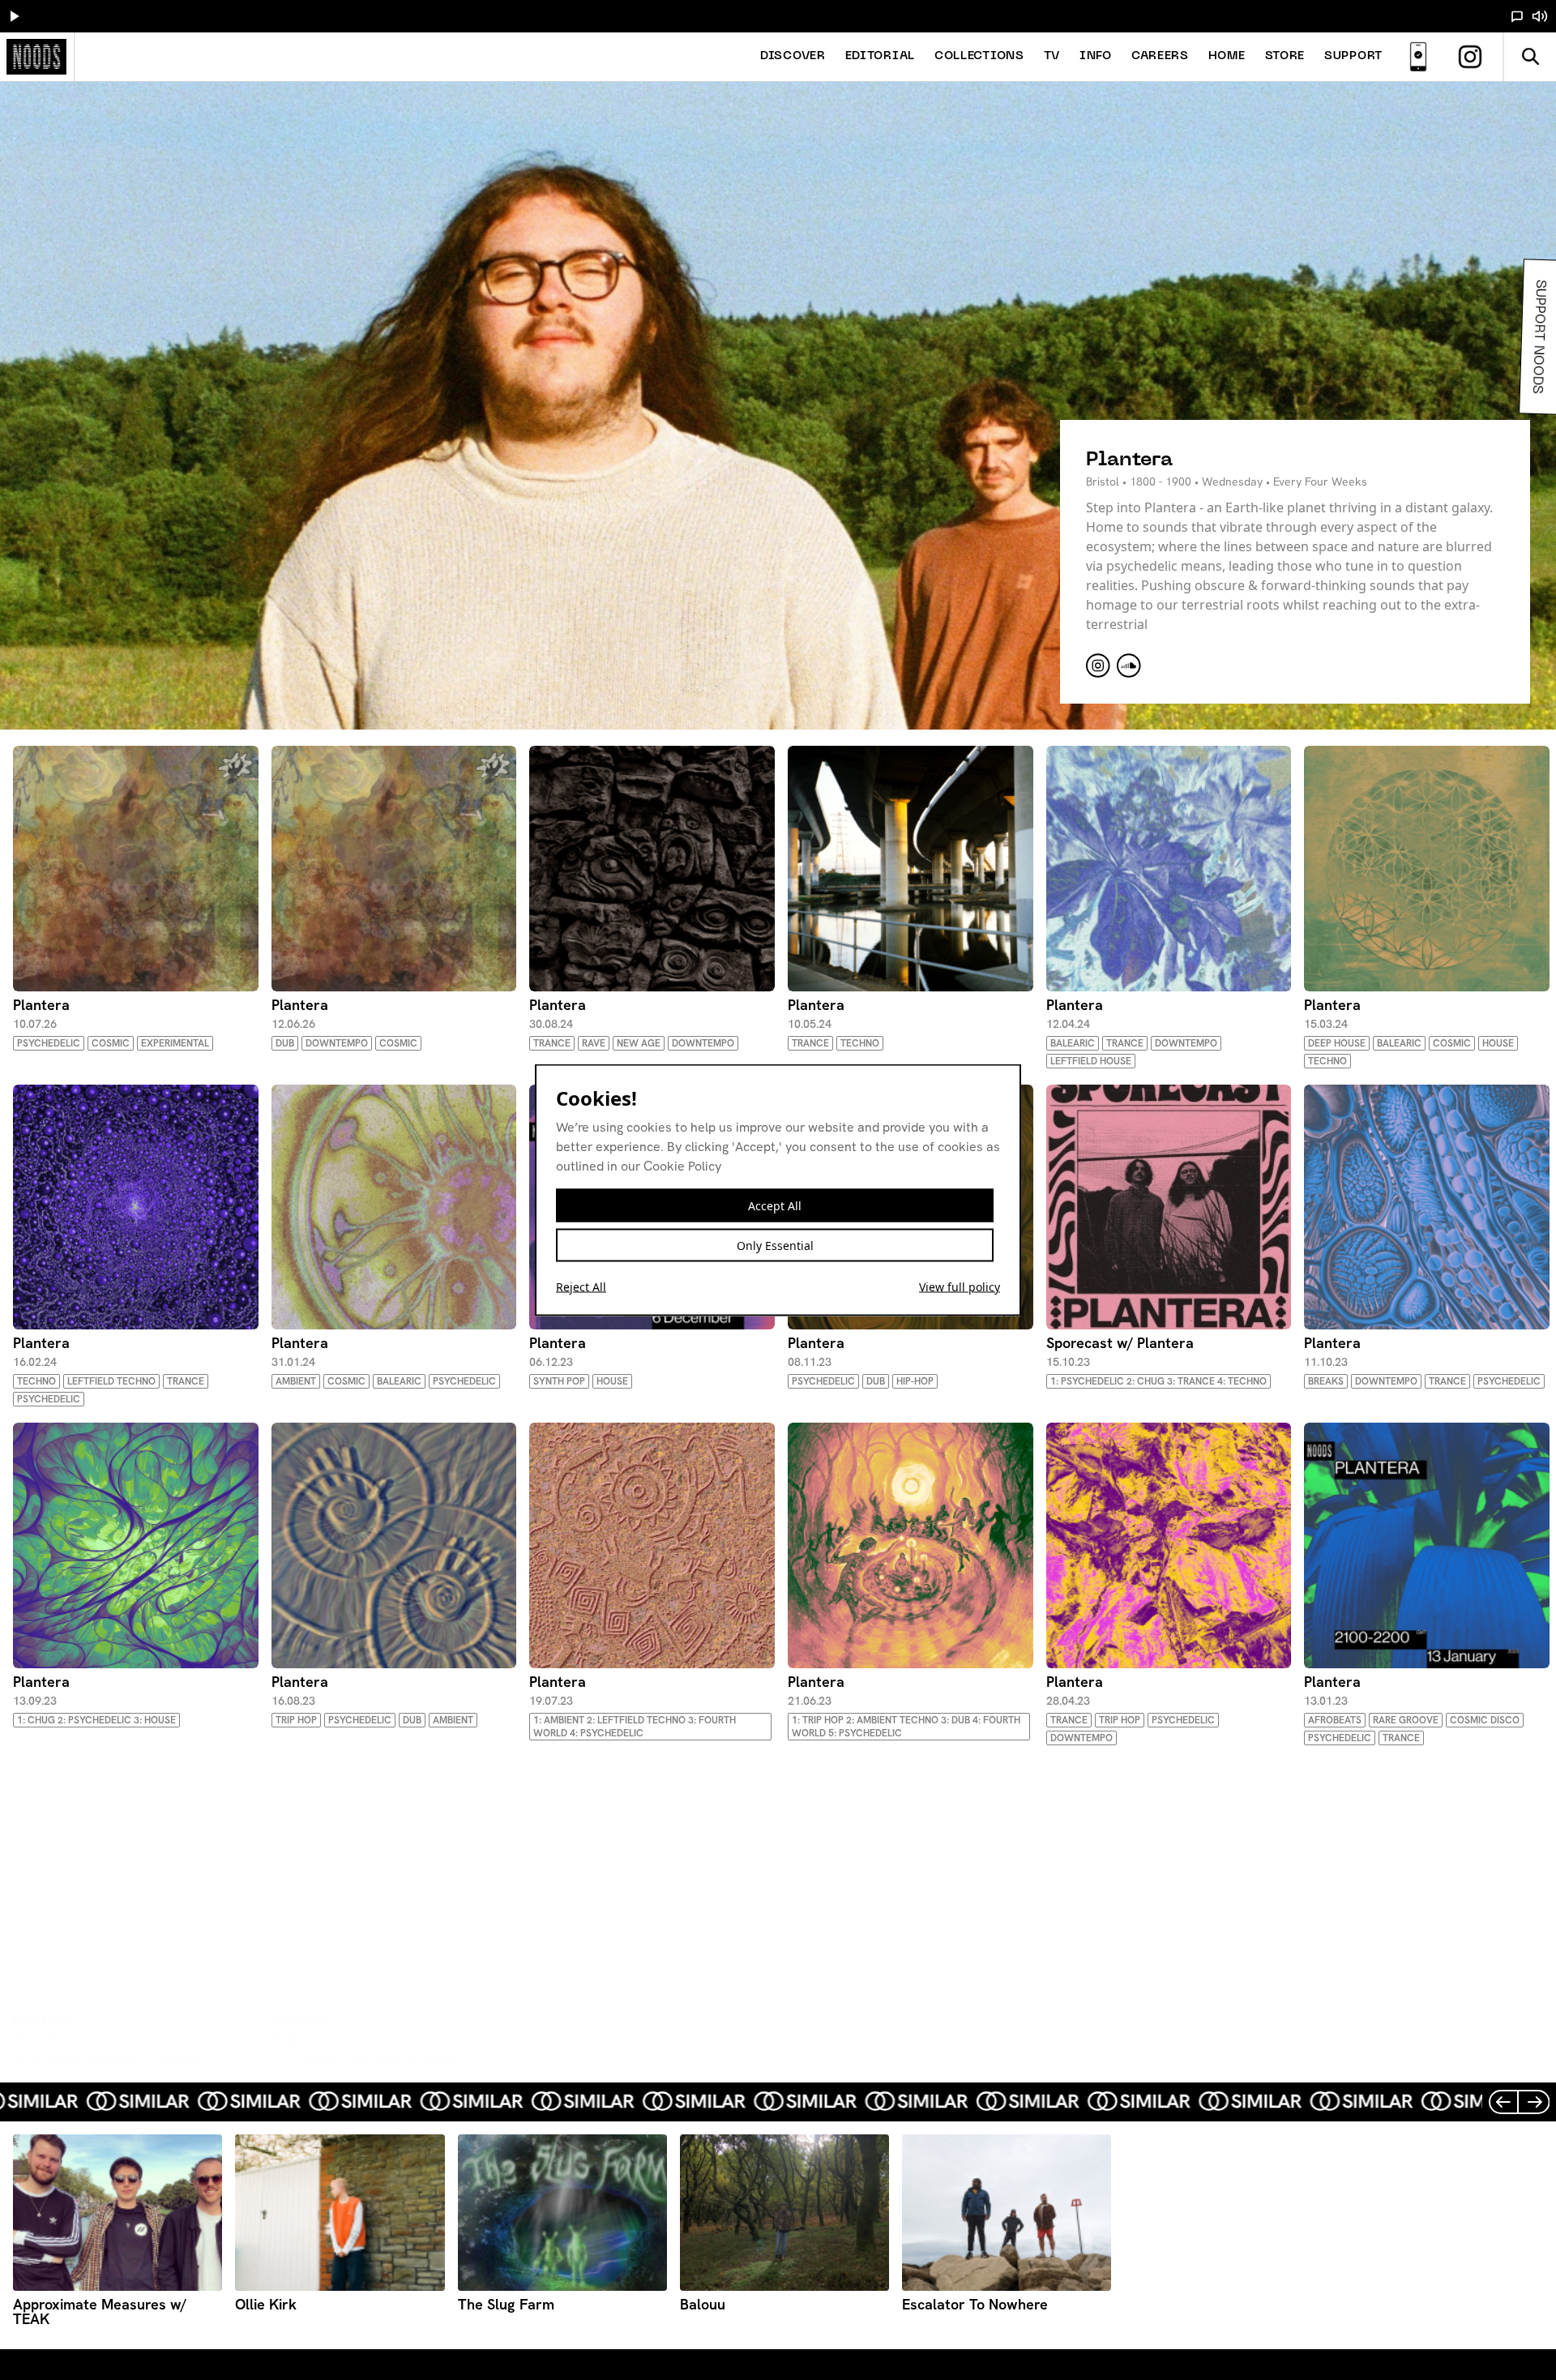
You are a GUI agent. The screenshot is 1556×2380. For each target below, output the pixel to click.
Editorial (880, 56)
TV (1052, 56)
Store (1285, 56)
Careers (1160, 56)
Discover (793, 56)
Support (1353, 56)
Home (1227, 56)
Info (1096, 56)
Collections (979, 56)
